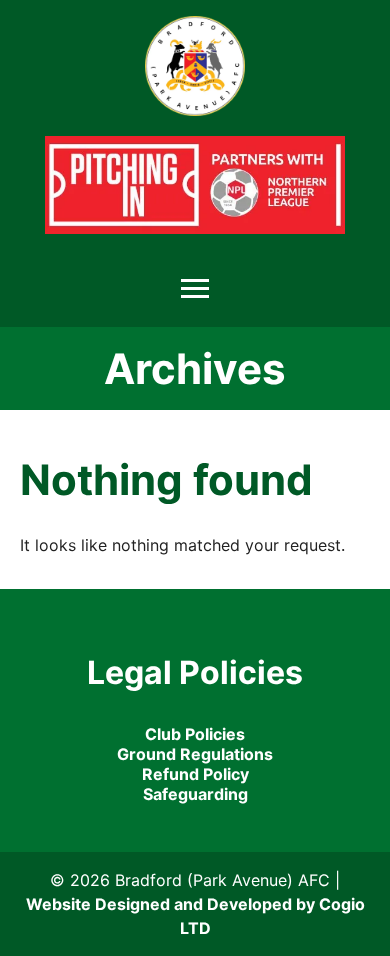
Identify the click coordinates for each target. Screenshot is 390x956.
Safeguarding (195, 794)
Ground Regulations (195, 754)
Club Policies (195, 734)
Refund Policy (195, 774)
